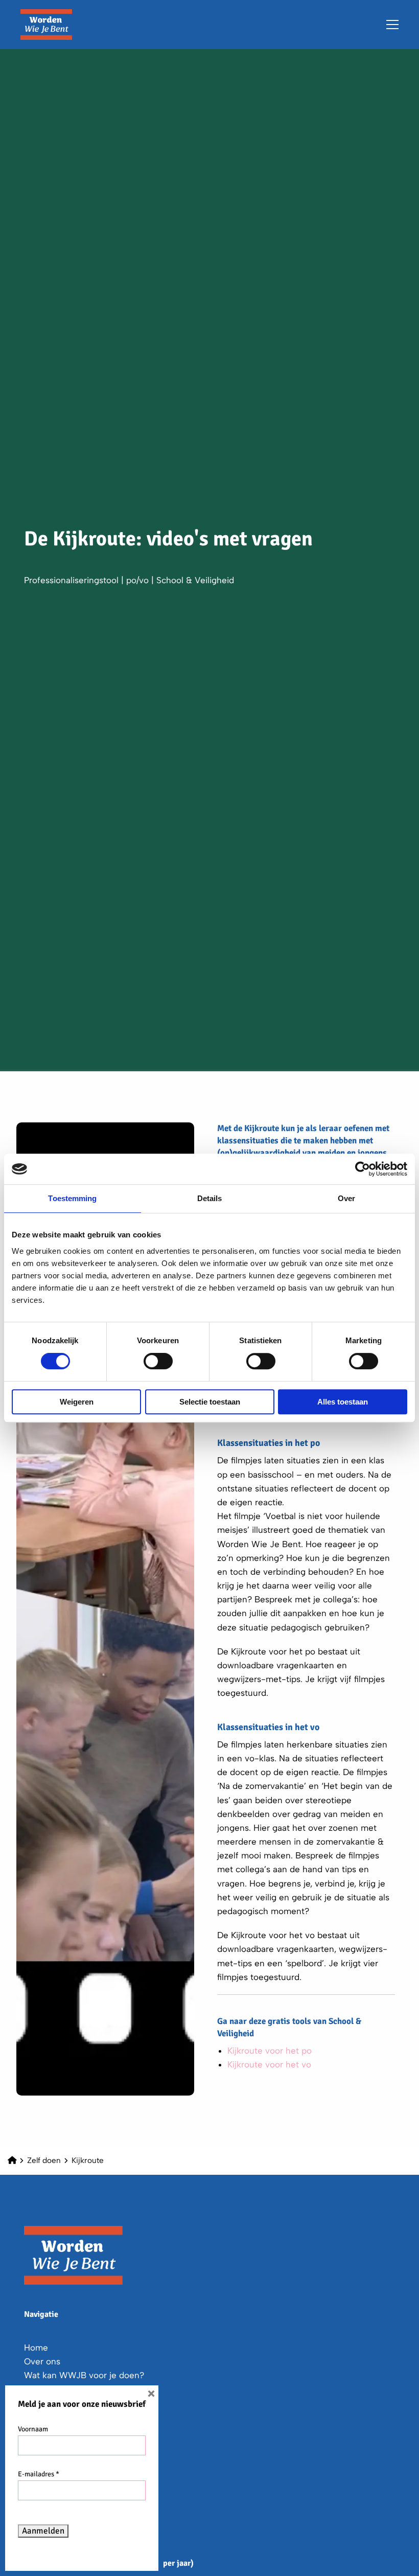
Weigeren (77, 1402)
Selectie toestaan (210, 1402)
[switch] (158, 1361)
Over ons (42, 2361)
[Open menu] (388, 25)
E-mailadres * (39, 2474)
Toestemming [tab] (72, 1198)
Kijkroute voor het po (270, 2051)
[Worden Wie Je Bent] (72, 25)
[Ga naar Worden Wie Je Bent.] (12, 2160)
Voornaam (33, 2429)
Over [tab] (346, 1198)
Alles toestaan (343, 1402)
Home (36, 2348)
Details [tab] (210, 1198)
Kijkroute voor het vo (269, 2064)
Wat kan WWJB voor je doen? (84, 2375)
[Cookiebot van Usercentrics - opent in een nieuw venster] (363, 1169)
